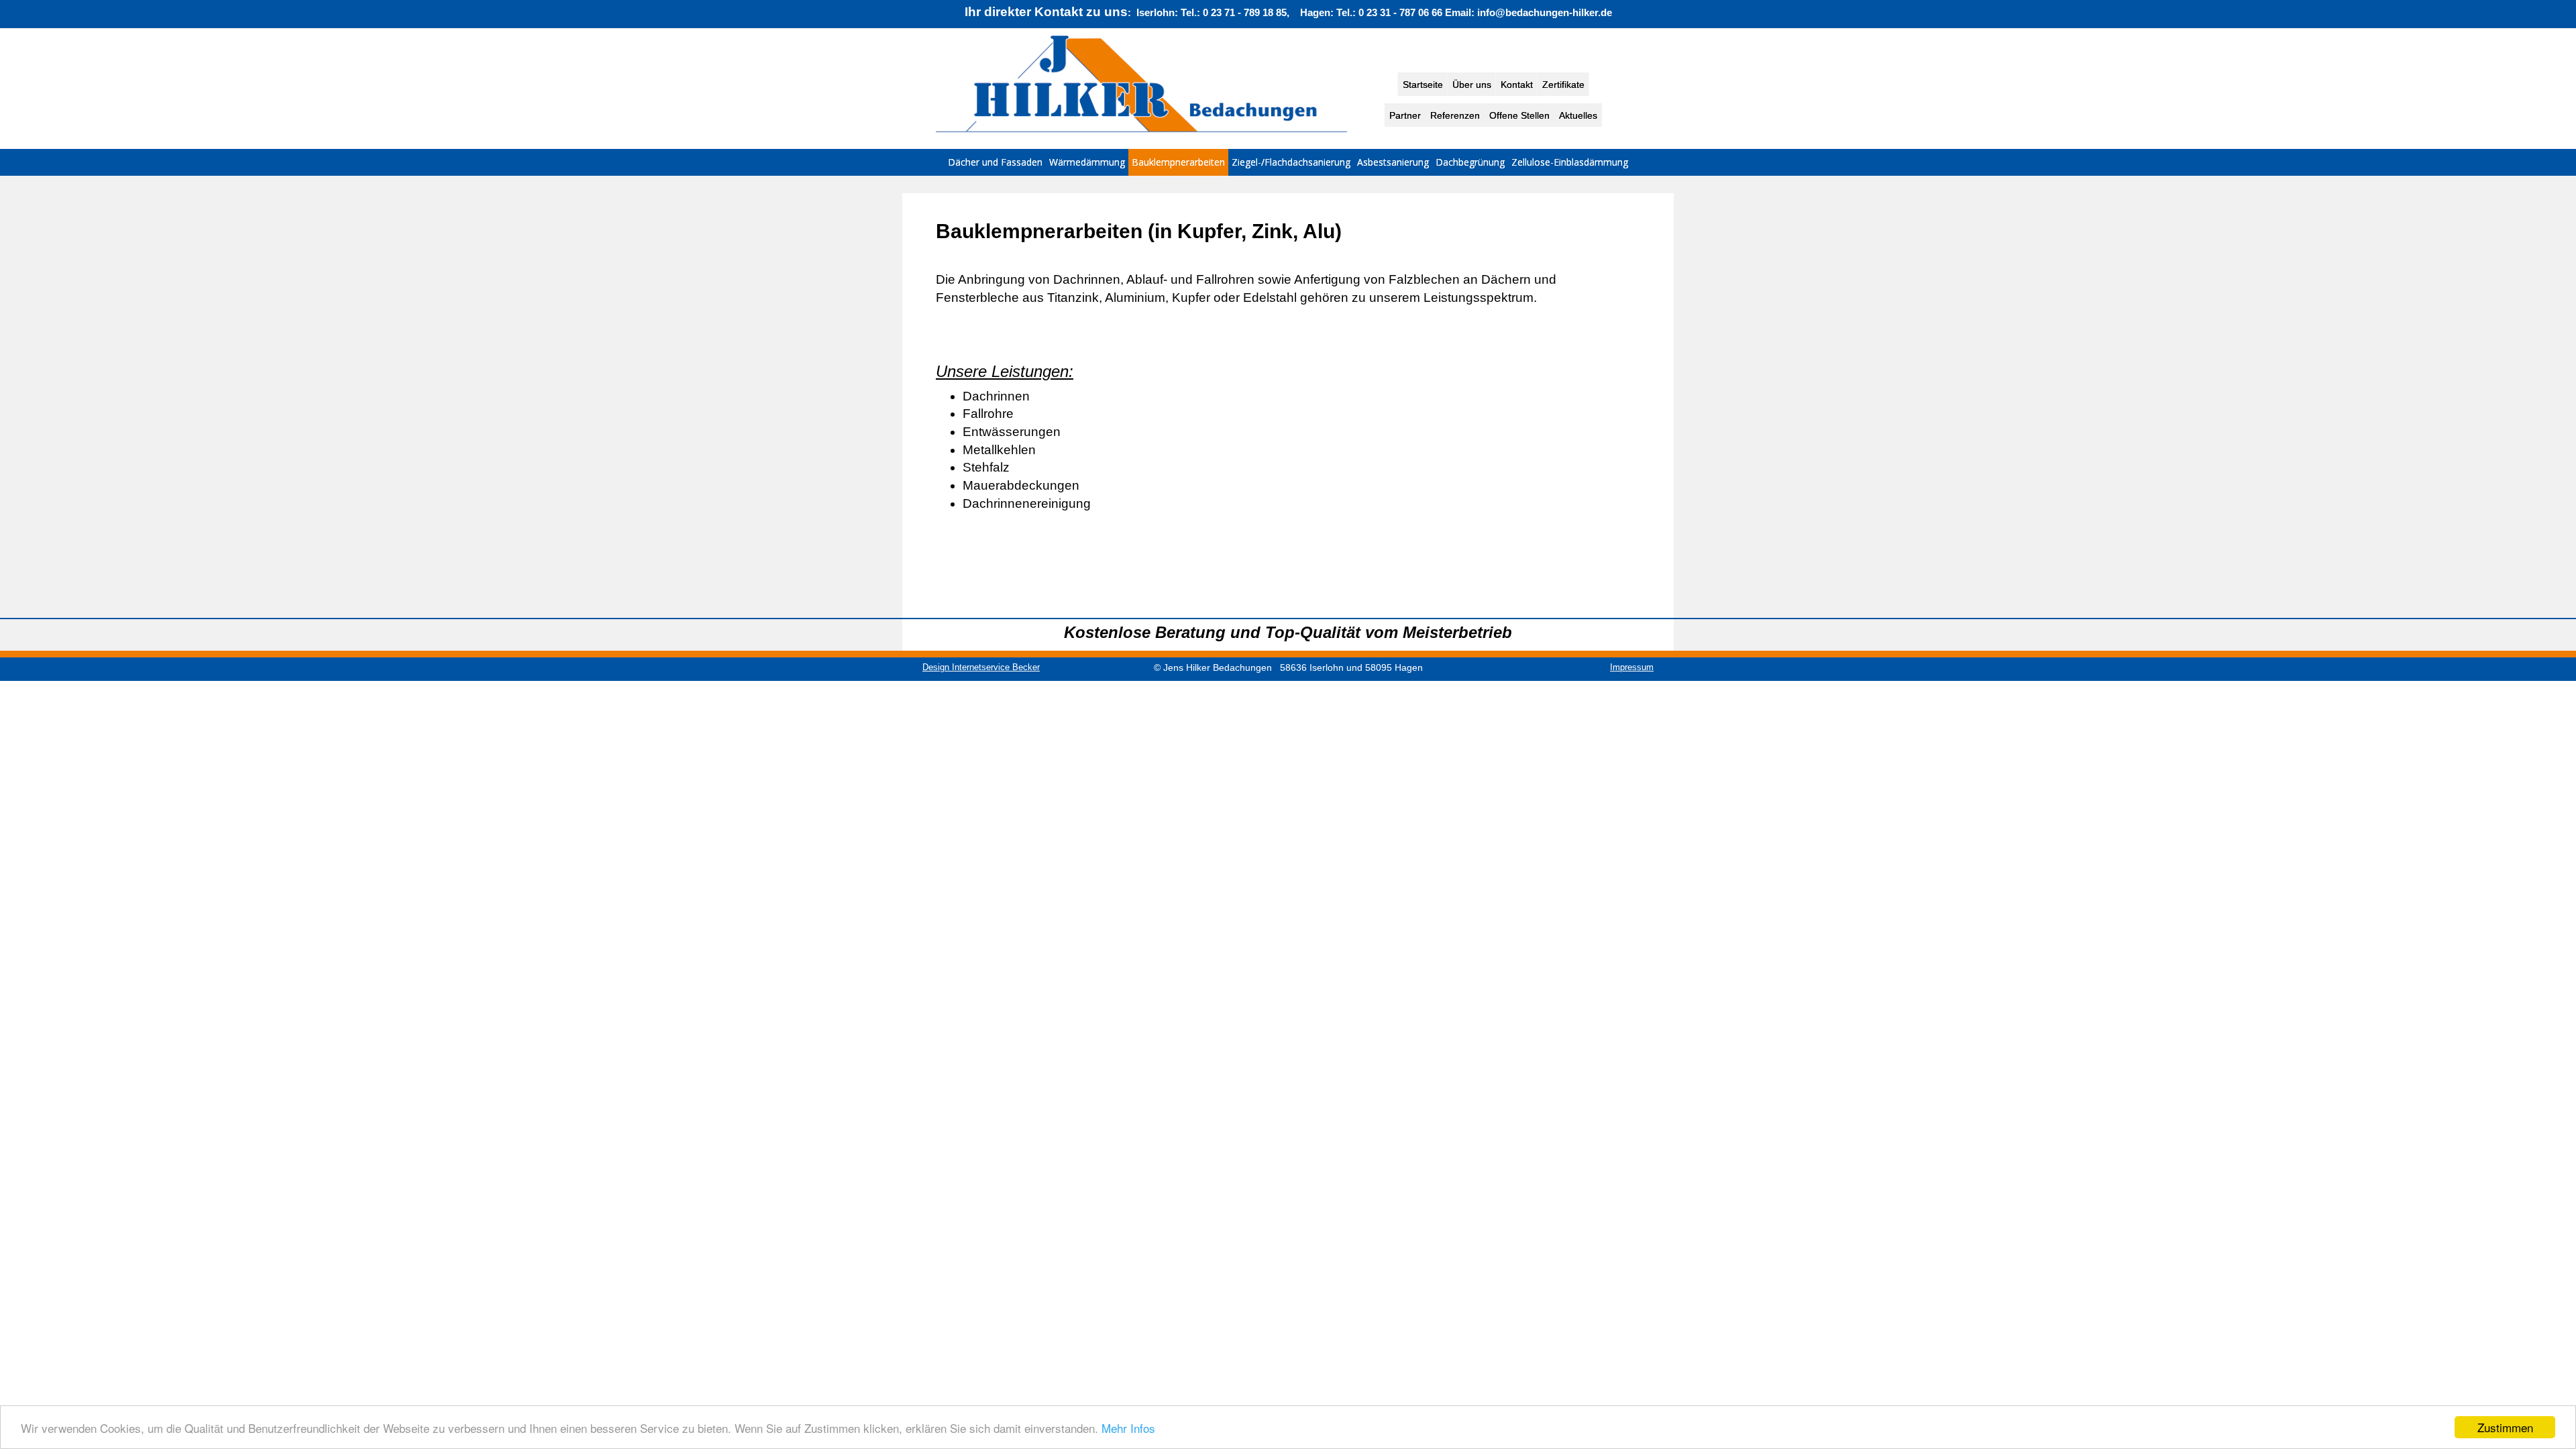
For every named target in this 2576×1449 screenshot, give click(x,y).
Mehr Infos (1128, 1428)
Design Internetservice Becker (981, 667)
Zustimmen (2505, 1427)
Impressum (1632, 667)
